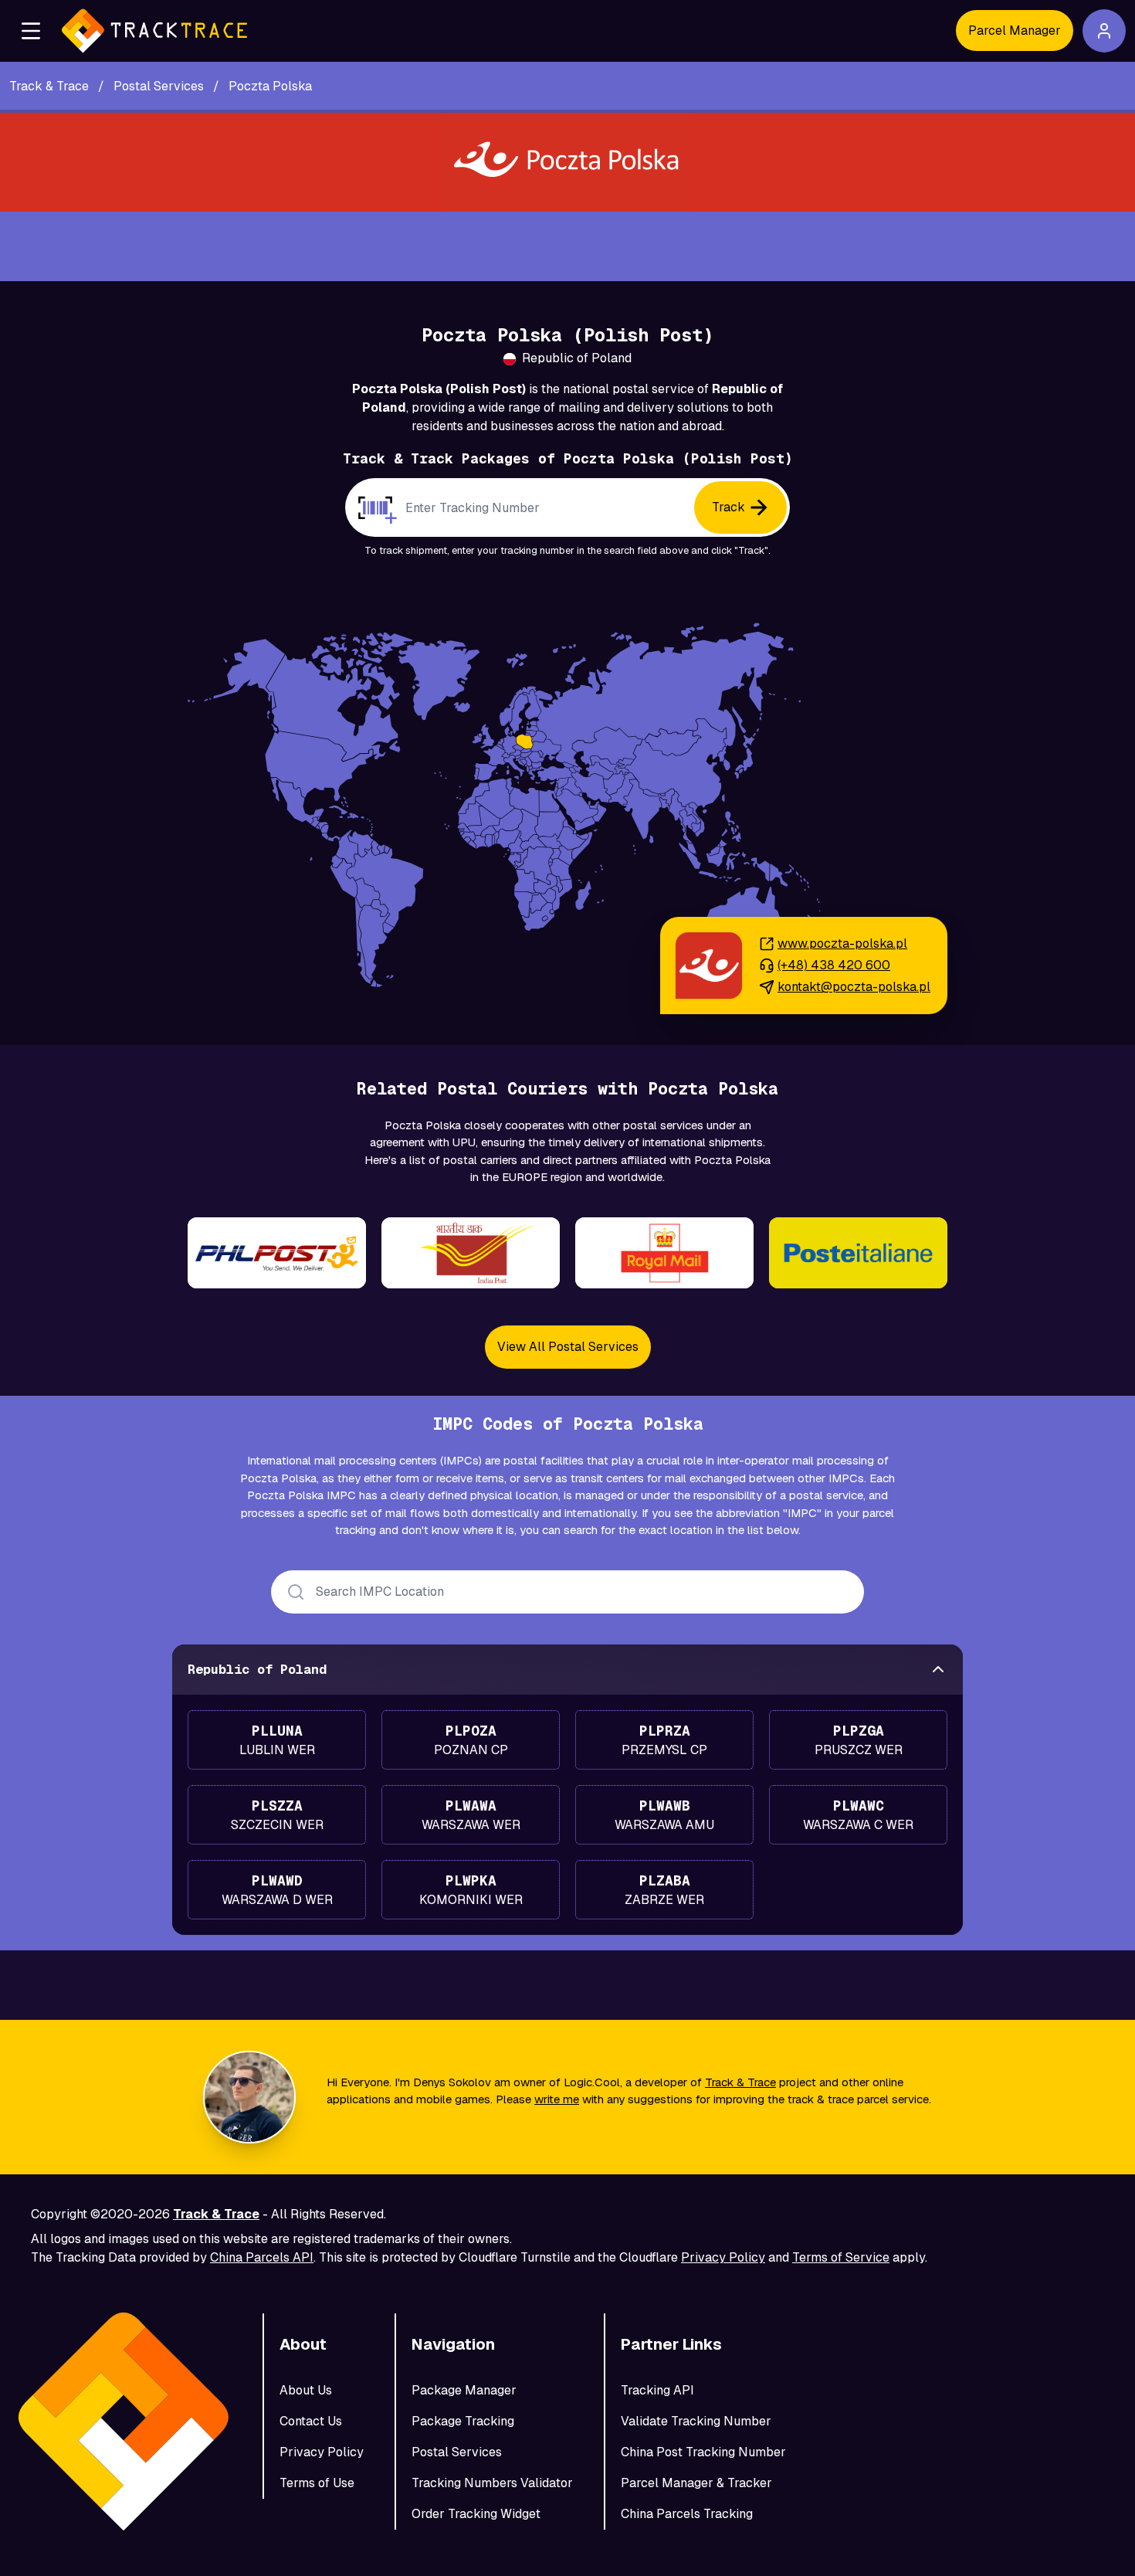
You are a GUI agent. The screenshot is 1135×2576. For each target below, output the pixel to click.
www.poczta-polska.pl (842, 944)
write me (557, 2099)
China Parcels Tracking (687, 2514)
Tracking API (657, 2390)
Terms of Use (317, 2483)
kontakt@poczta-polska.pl (854, 987)
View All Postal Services (568, 1347)
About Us (306, 2390)
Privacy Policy (723, 2257)
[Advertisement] (567, 246)
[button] (31, 31)
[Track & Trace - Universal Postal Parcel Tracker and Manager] (154, 31)
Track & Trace (740, 2082)
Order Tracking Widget (476, 2514)
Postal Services (457, 2452)
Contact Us (311, 2421)
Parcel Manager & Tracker (696, 2483)
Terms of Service (841, 2257)
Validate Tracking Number (696, 2421)
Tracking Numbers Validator (492, 2483)
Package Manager (464, 2390)
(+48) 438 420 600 (834, 965)
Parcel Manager (1015, 31)
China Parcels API (262, 2257)
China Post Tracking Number (703, 2452)
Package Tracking (463, 2421)
